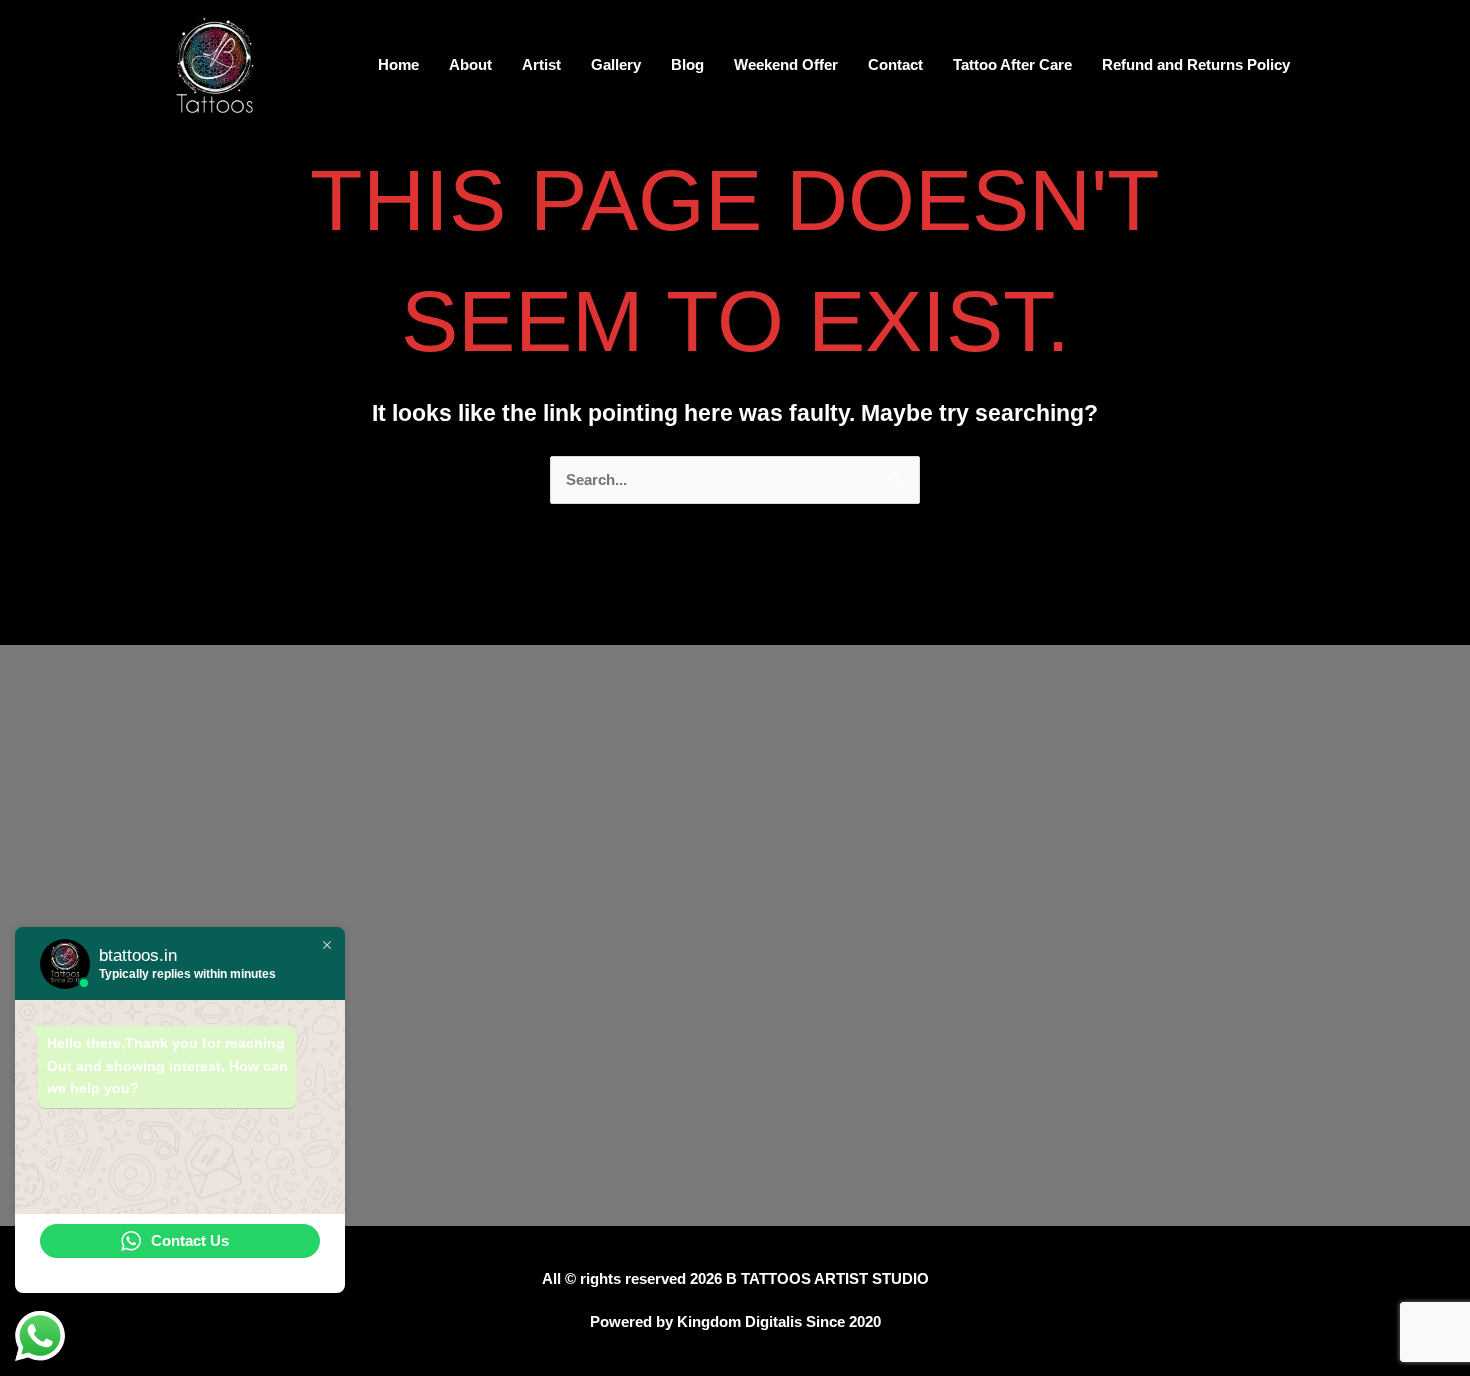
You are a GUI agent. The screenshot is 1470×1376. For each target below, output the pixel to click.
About (470, 64)
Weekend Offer (786, 64)
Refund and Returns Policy (1196, 64)
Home (398, 64)
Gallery (616, 64)
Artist (541, 64)
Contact (895, 64)
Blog (687, 64)
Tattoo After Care (1012, 64)
